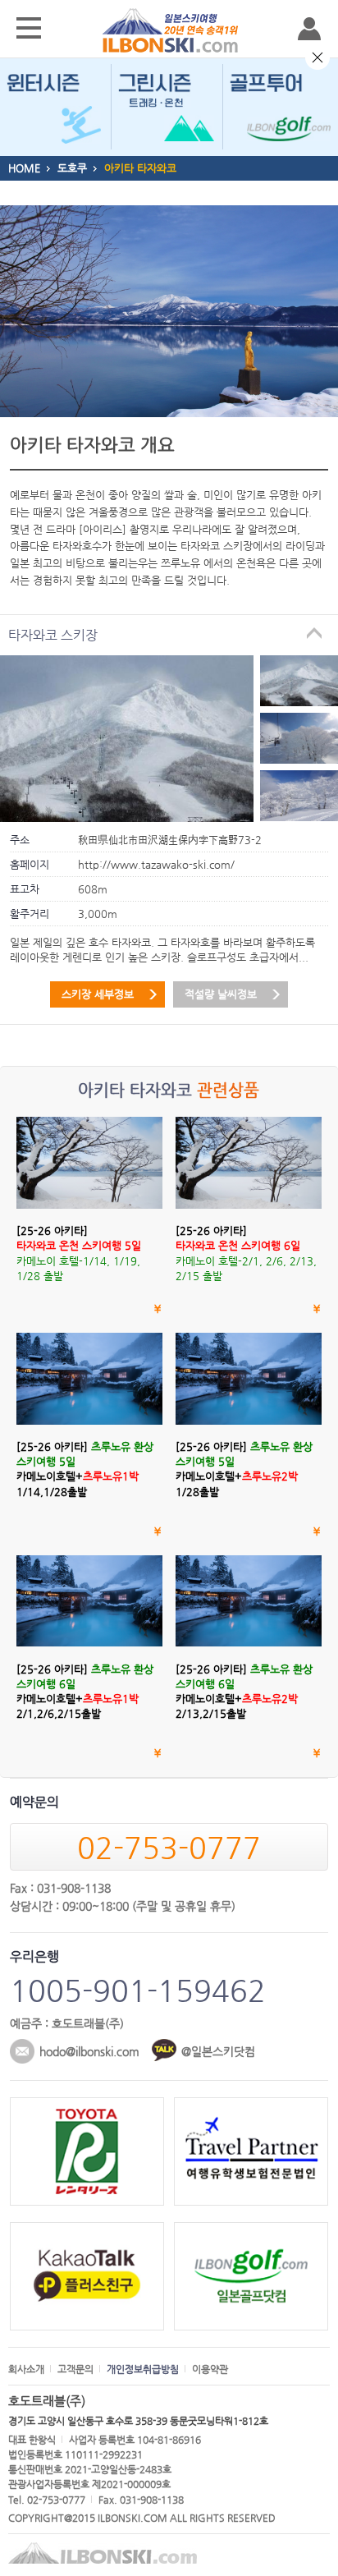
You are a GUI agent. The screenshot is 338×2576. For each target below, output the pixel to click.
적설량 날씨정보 (221, 994)
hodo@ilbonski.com (89, 2051)
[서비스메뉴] (29, 29)
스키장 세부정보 (98, 994)
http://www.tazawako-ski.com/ (156, 864)
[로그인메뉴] (309, 29)
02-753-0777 (169, 1847)
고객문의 (75, 2369)
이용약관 (210, 2369)
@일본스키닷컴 (218, 2051)
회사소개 (26, 2369)
